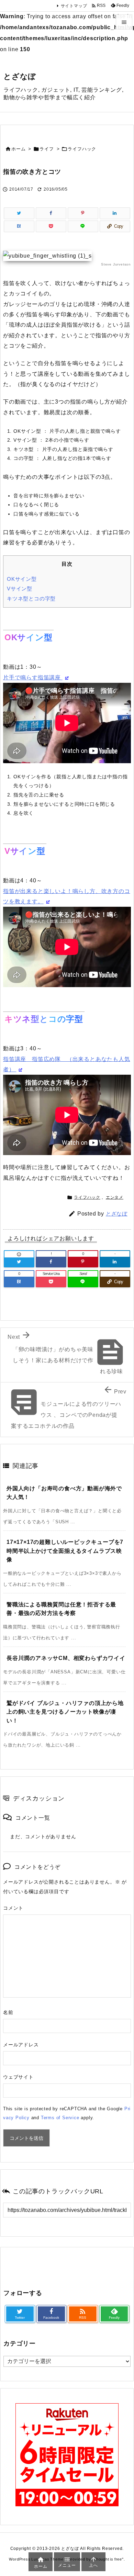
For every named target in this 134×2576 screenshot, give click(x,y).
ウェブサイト (18, 2077)
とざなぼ (117, 1214)
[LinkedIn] (115, 213)
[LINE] (83, 226)
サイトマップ (74, 6)
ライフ (47, 149)
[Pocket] (51, 226)
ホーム (18, 149)
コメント (13, 1908)
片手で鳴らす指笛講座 (33, 677)
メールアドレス (21, 2045)
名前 (8, 2012)
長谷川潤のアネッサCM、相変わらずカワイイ (66, 1658)
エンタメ (115, 1197)
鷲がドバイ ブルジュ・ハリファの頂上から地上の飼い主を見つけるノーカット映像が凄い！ (65, 1712)
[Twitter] (19, 213)
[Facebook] (51, 213)
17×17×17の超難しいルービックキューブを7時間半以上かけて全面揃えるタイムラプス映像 (65, 1551)
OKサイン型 (22, 579)
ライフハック (82, 149)
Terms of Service (60, 2118)
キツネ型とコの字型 (31, 598)
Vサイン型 (20, 589)
